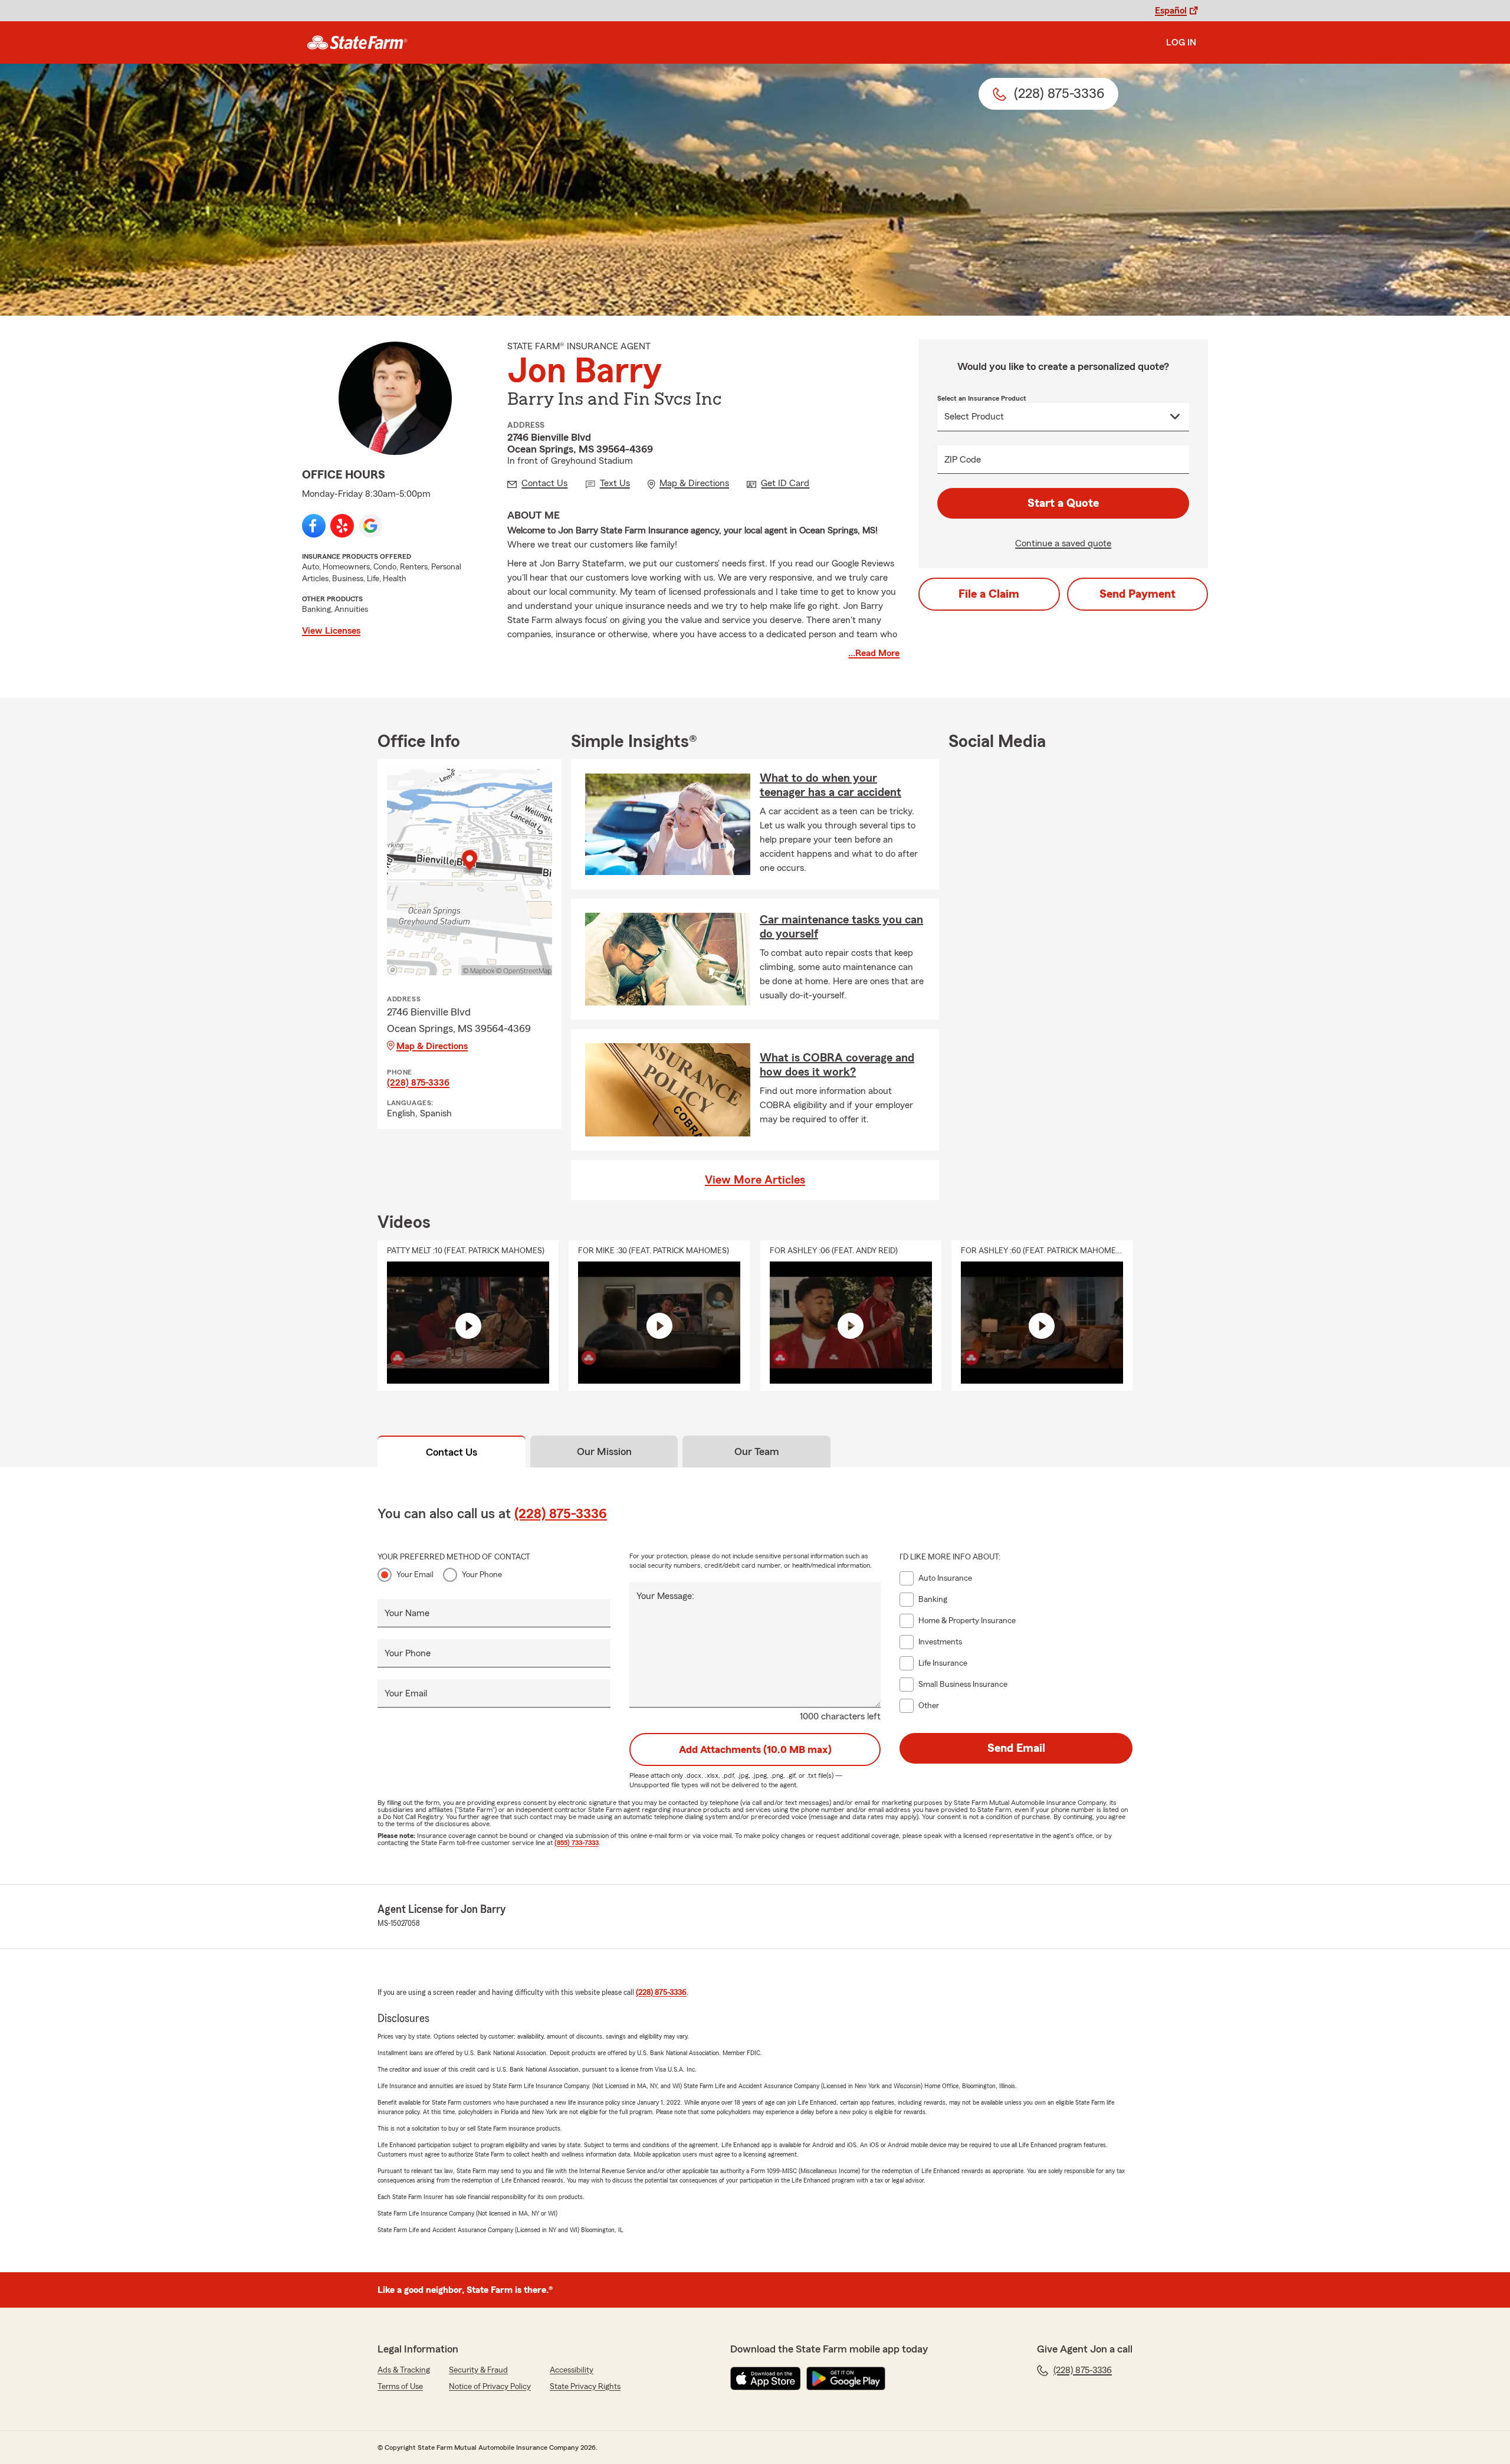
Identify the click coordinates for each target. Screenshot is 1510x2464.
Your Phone (482, 1575)
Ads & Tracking (404, 2370)
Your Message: (665, 1596)
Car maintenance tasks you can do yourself (841, 927)
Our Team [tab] (757, 1451)
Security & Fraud (478, 2370)
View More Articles (755, 1180)
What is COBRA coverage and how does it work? (837, 1065)
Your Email (415, 1575)
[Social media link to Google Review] (370, 526)
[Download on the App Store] (766, 2378)
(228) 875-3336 (418, 1083)
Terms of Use (400, 2387)
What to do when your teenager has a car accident (830, 785)
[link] (357, 42)
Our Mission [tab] (604, 1451)
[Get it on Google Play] (846, 2378)
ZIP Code (963, 460)
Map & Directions (432, 1046)
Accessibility (572, 2370)
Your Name (407, 1613)
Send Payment (1138, 594)
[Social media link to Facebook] (314, 526)
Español (1171, 11)
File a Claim (989, 594)
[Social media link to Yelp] (342, 526)
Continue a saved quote (1063, 543)
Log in (1181, 42)
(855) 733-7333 (577, 1843)
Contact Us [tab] (452, 1452)
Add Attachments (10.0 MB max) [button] (755, 1749)
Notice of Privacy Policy (490, 2387)
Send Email (1016, 1748)
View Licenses (331, 631)
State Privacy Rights (585, 2387)
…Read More (874, 653)
